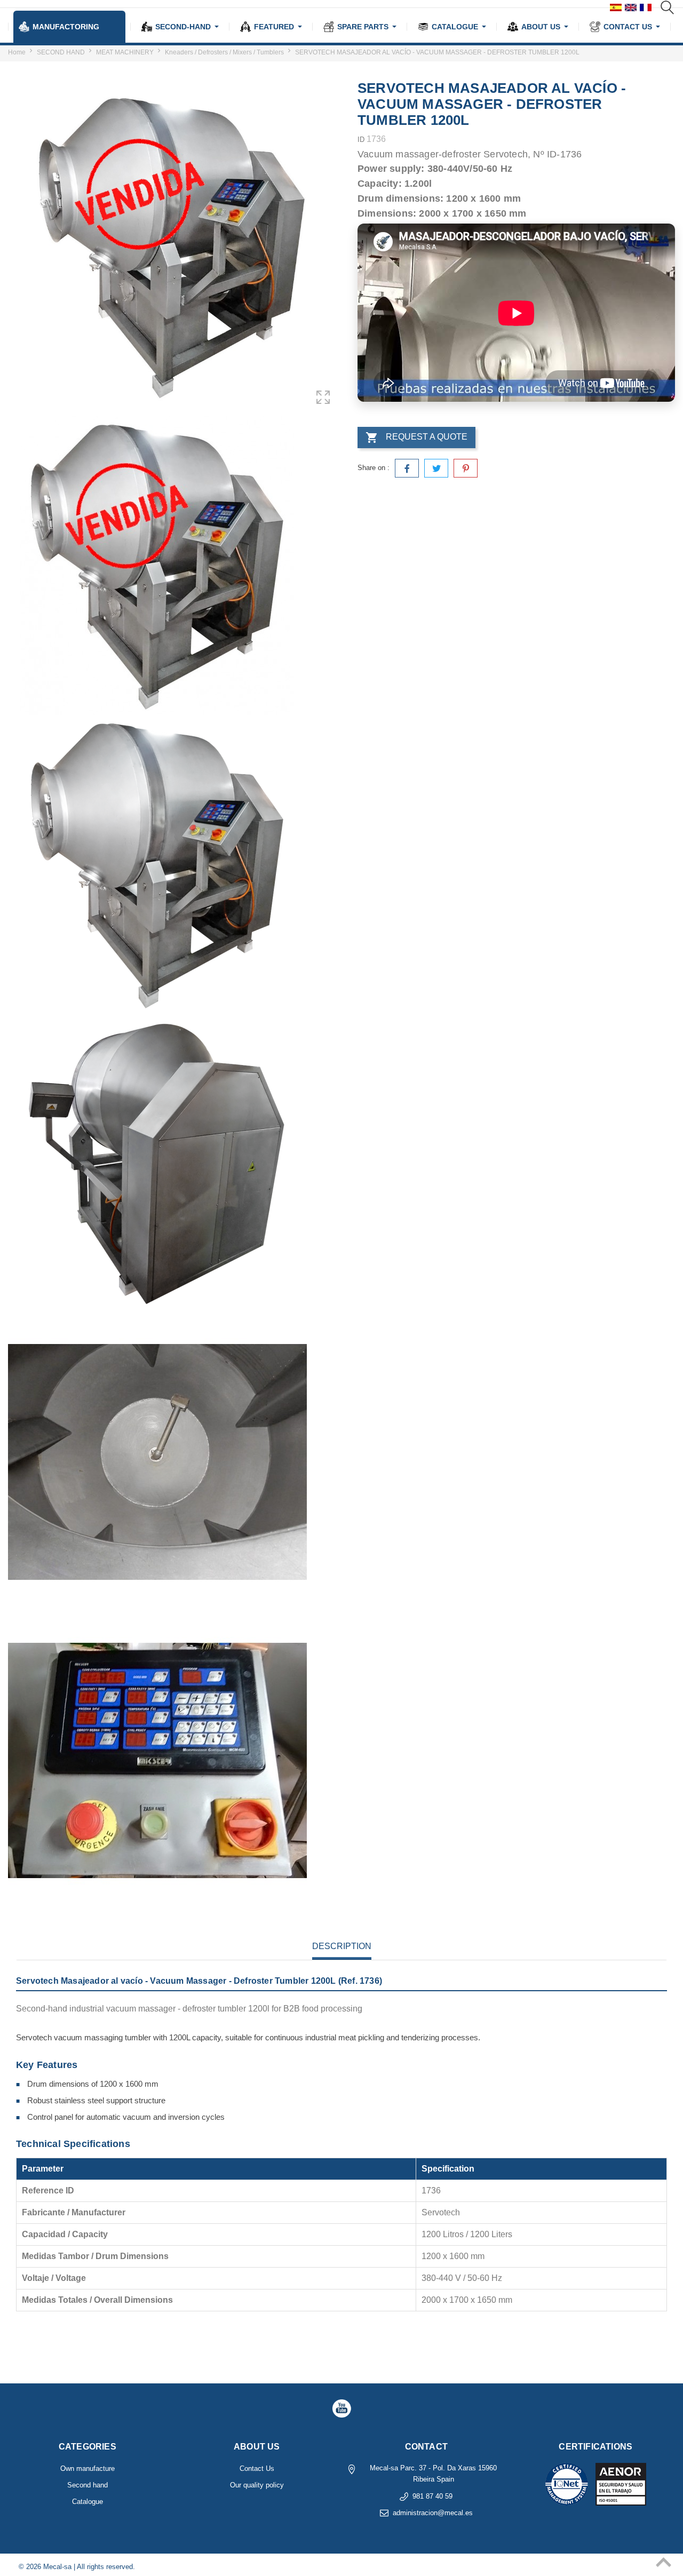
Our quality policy (257, 2485)
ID (361, 140)
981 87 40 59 (432, 2496)
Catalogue (88, 2502)
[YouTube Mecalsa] (341, 2408)
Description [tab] (342, 1946)
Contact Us (257, 2468)
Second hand (88, 2485)
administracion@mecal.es (433, 2513)
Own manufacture (88, 2468)
